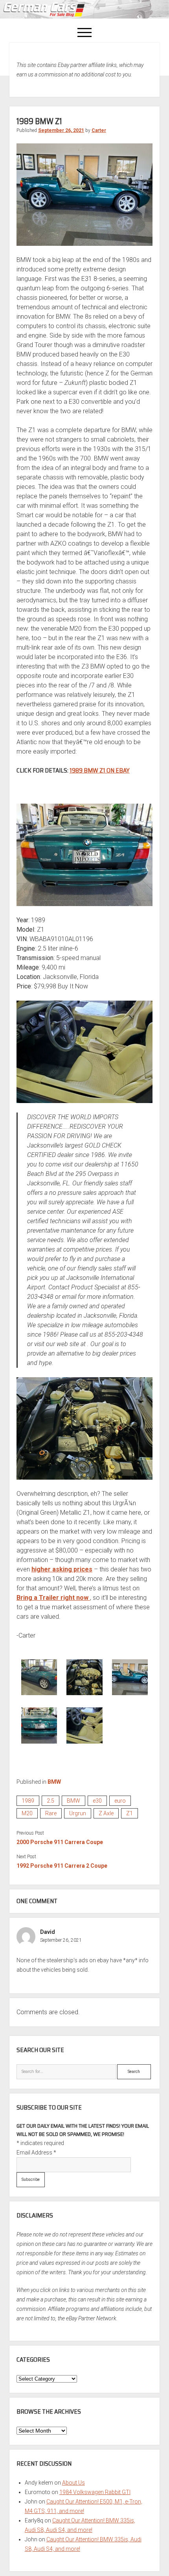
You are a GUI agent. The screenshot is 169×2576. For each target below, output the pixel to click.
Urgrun (78, 1813)
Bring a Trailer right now (53, 1598)
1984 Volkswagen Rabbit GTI (95, 2492)
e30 (97, 1801)
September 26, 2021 (61, 130)
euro (120, 1801)
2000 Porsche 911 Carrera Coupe (60, 1842)
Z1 (130, 1813)
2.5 (51, 1801)
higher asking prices (62, 1569)
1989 (28, 1801)
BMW (54, 1782)
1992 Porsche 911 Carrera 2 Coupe (62, 1866)
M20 (27, 1813)
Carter (99, 130)
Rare (51, 1813)
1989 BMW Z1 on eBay (100, 770)
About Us (73, 2483)
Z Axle (106, 1813)
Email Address (36, 2153)
